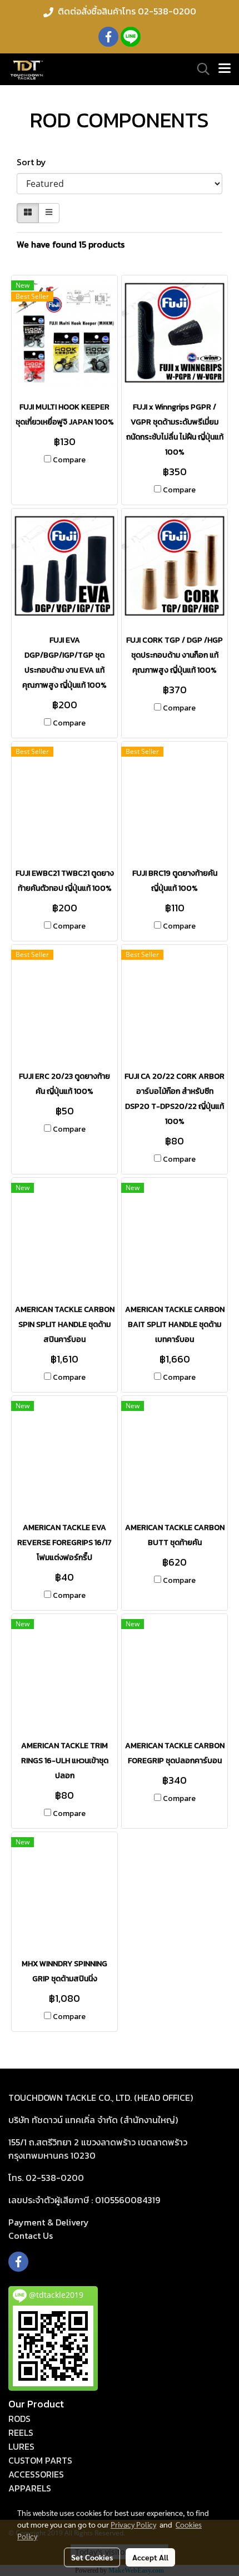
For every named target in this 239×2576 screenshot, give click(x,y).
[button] (200, 69)
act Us (31, 2236)
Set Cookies (92, 2557)
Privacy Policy (133, 2524)
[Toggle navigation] (225, 69)
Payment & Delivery (49, 2222)
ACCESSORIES (36, 2474)
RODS (19, 2419)
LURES (21, 2446)
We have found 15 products (71, 244)
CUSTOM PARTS (40, 2460)
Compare (69, 460)
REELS (21, 2432)
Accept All (150, 2557)
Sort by (35, 162)
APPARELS (30, 2488)
